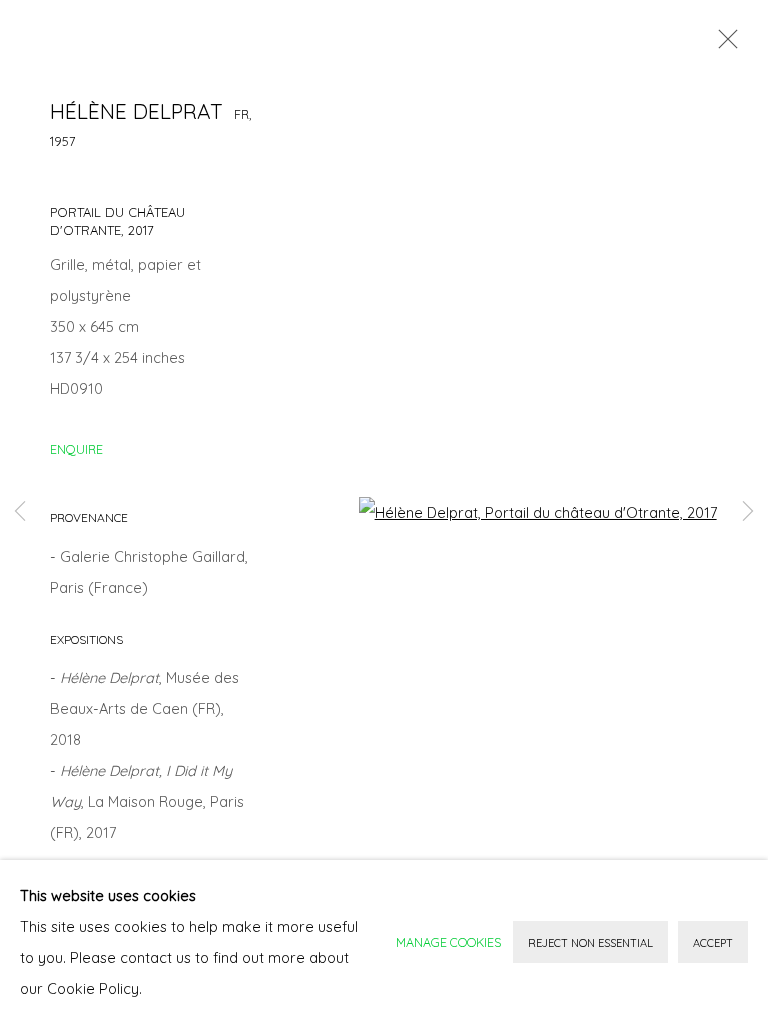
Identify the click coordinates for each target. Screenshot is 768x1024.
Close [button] (723, 45)
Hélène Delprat (136, 111)
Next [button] (748, 512)
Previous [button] (20, 512)
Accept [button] (713, 943)
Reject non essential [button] (590, 943)
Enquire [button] (76, 449)
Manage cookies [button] (448, 942)
